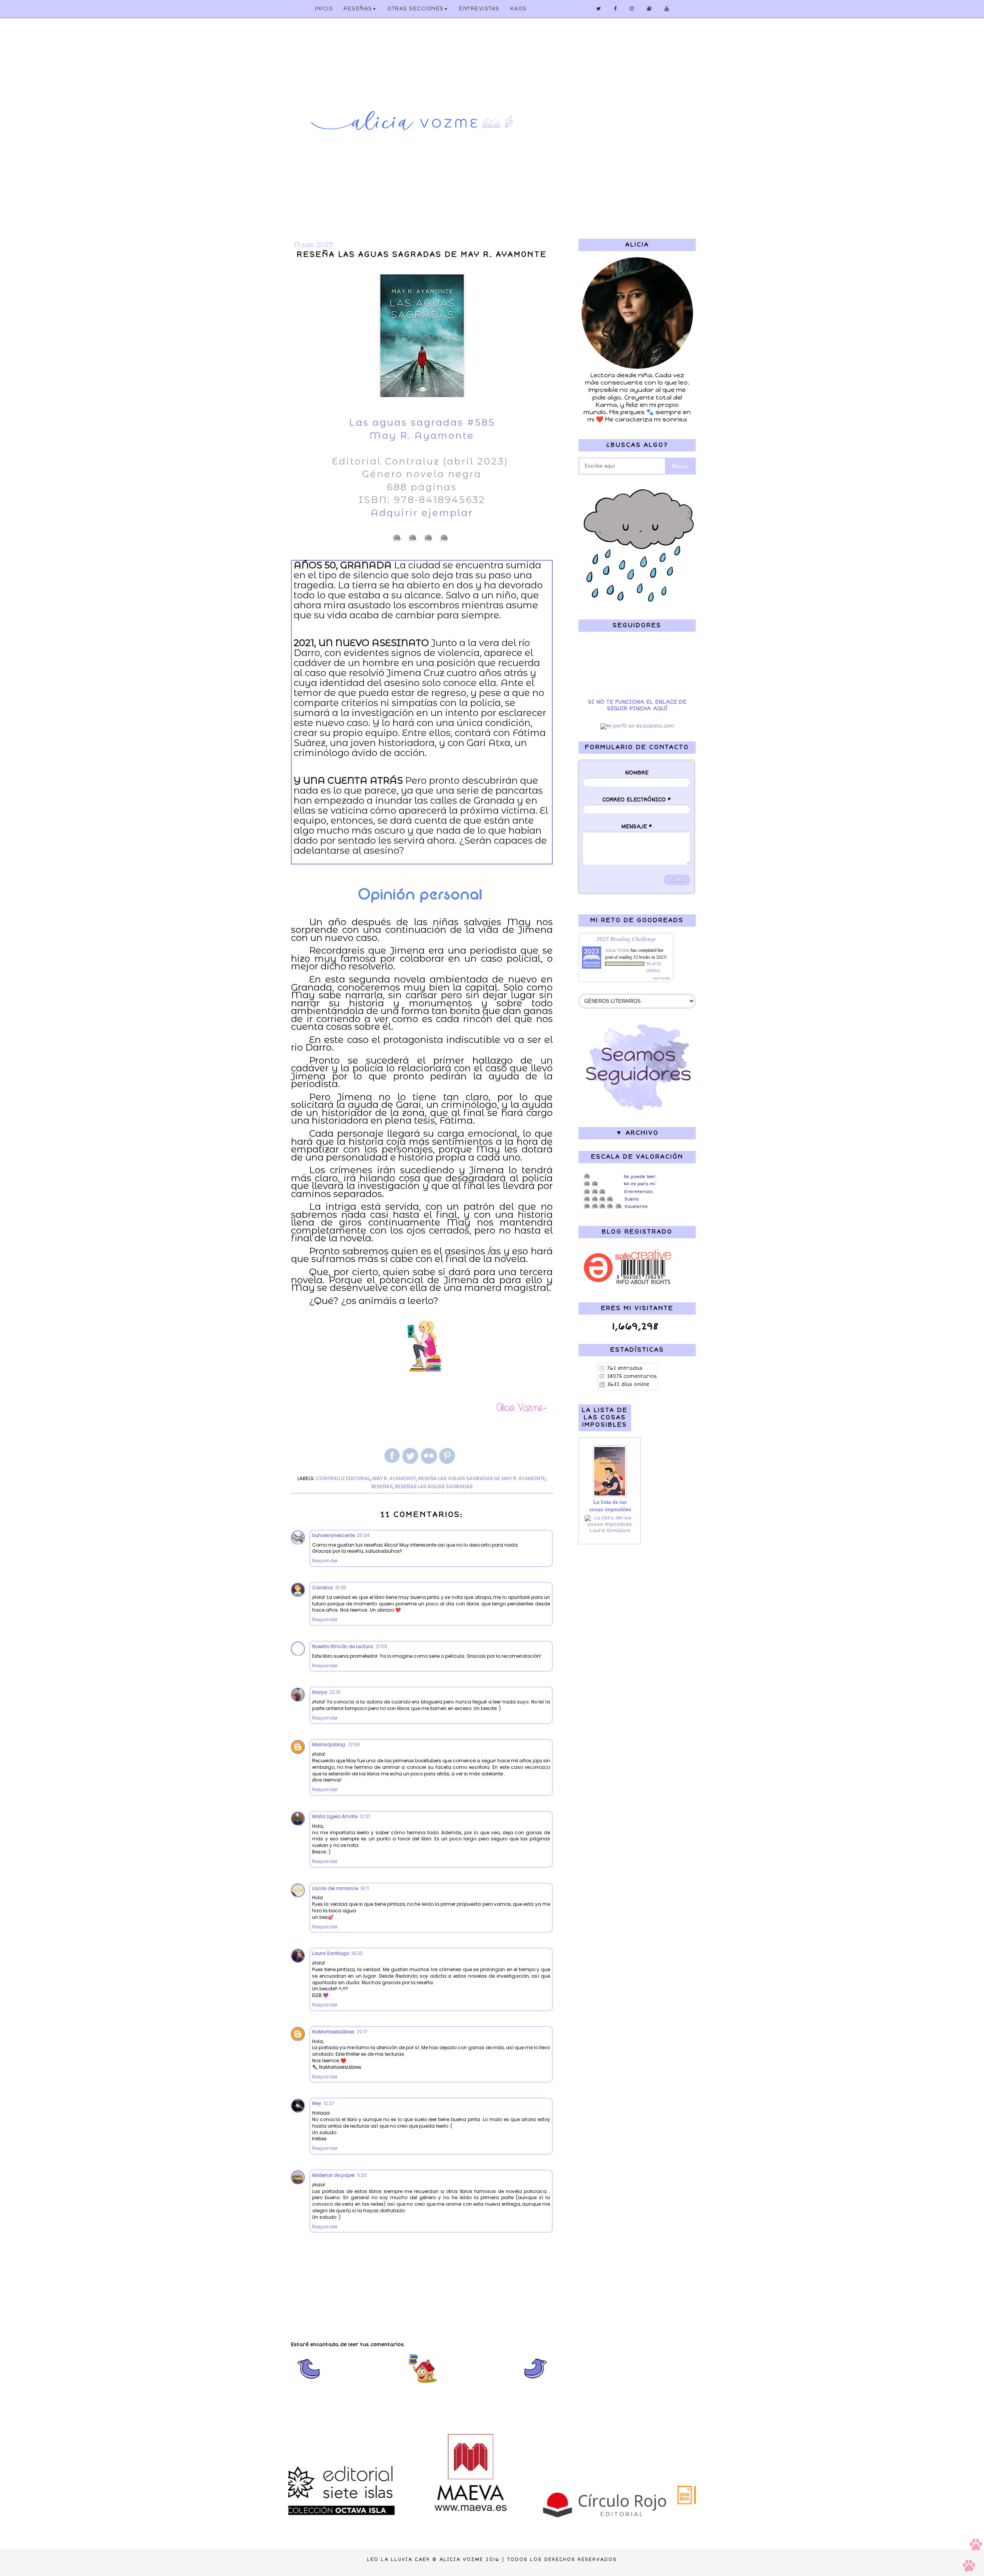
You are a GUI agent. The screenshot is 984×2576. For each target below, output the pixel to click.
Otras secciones (418, 9)
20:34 (363, 1535)
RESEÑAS (382, 1486)
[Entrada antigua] (536, 2382)
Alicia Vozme (617, 950)
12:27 (365, 1816)
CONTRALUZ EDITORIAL (343, 1478)
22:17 (362, 2032)
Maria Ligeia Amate (335, 1816)
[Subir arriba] (972, 2556)
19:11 (365, 1888)
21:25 (341, 1588)
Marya (320, 1692)
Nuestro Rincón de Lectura (343, 1646)
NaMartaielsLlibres (333, 2032)
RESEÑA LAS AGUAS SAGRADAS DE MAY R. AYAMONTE (482, 1478)
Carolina (322, 1588)
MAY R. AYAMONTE (394, 1478)
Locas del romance (335, 1888)
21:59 (381, 1646)
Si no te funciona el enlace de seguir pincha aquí (637, 705)
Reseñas (360, 9)
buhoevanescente (333, 1535)
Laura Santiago (331, 1953)
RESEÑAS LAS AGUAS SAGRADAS (434, 1486)
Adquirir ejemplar (422, 513)
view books (662, 978)
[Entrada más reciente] (308, 2382)
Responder (325, 1561)
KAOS (519, 9)
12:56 (354, 1744)
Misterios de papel (333, 2175)
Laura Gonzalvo (610, 1531)
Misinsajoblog (329, 1744)
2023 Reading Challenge (626, 938)
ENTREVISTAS (479, 9)
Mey (317, 2103)
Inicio (324, 9)
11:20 (362, 2175)
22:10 (335, 1692)
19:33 (357, 1953)
